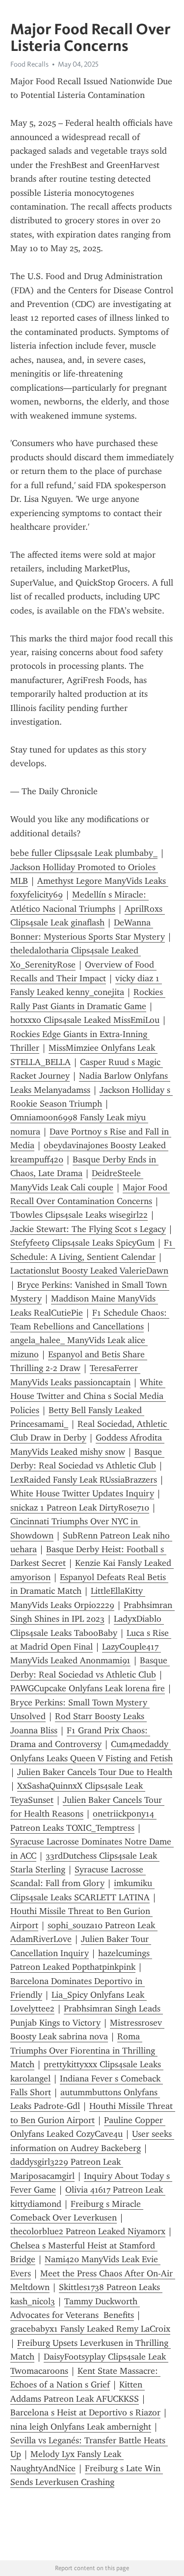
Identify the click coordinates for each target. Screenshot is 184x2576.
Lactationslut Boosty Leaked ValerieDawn (89, 1271)
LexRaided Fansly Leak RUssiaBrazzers (84, 1480)
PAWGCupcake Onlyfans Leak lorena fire (88, 1688)
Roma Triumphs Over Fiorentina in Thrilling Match (84, 2050)
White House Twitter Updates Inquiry (82, 1493)
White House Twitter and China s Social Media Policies (88, 1396)
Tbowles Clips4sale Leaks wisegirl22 (79, 1215)
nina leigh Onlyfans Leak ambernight (81, 2427)
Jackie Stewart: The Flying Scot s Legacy (88, 1229)
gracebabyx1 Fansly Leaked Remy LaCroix (90, 2329)
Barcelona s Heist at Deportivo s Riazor (85, 2412)
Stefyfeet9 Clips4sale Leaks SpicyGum (82, 1243)
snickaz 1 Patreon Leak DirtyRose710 (80, 1508)
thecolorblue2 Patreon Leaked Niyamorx (88, 2231)
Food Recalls (29, 64)
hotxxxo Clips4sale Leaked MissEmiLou (85, 1020)
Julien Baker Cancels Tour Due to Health (95, 1772)
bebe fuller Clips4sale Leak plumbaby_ (84, 853)
